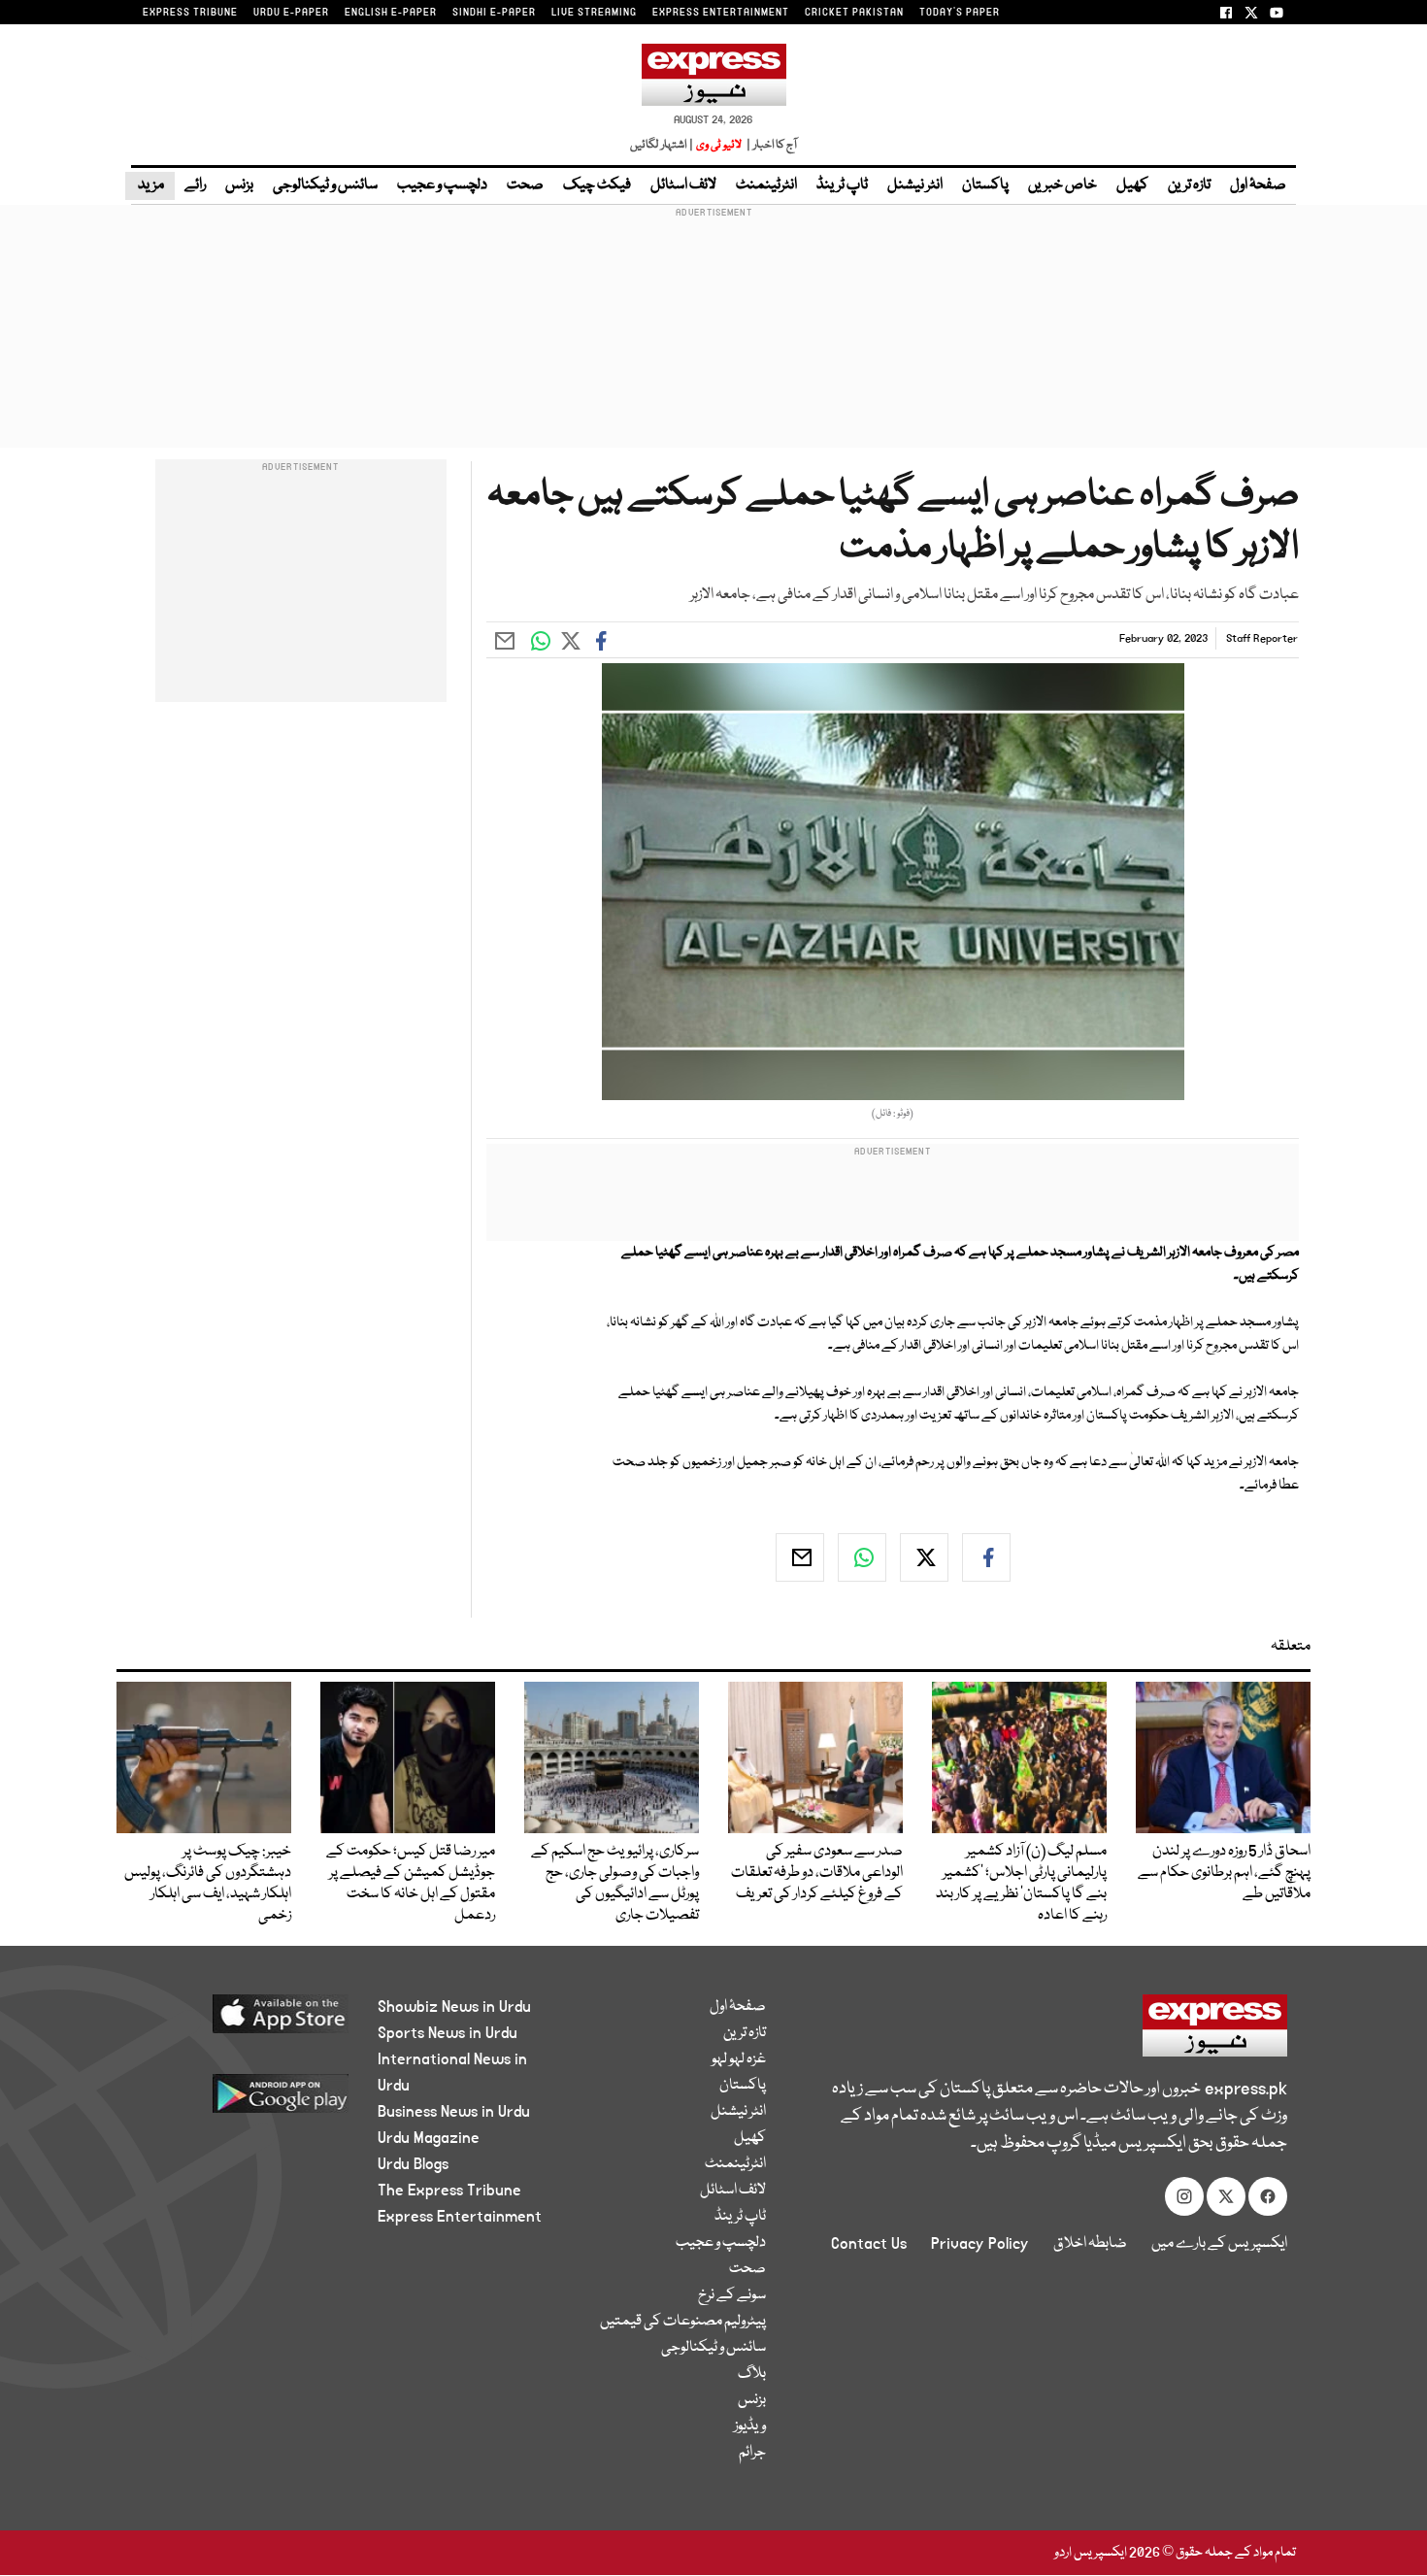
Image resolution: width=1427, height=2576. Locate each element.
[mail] (800, 1557)
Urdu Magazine (429, 2138)
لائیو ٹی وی (719, 145)
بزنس (239, 185)
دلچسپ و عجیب (442, 185)
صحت (525, 185)
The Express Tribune (449, 2191)
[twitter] (924, 1557)
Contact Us (869, 2244)
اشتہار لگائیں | (662, 145)
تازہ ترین (1189, 185)
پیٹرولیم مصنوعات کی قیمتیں (683, 2322)
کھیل (1132, 185)
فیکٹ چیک (597, 185)
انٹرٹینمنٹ (766, 185)
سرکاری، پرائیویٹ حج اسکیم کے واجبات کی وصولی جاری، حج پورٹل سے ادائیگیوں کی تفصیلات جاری (615, 1884)
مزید (150, 185)
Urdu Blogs (413, 2164)
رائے (195, 185)
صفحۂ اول (1258, 185)
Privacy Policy (980, 2244)
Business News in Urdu (454, 2112)
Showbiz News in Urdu (454, 2007)
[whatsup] (862, 1557)
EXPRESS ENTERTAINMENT (721, 13)
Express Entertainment (460, 2217)
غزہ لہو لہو (739, 2059)
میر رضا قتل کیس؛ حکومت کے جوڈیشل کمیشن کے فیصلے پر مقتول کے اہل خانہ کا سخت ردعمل (411, 1884)
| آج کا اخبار (770, 145)
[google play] (244, 2101)
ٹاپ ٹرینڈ (842, 185)
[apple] (244, 2021)
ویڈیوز (750, 2426)
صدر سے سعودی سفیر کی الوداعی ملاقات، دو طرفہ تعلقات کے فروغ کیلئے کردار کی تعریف (817, 1873)
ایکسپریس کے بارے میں (1219, 2244)
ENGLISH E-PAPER (391, 13)
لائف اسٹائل (683, 185)
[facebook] (986, 1557)
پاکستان (985, 185)
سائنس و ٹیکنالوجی (325, 185)
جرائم (752, 2453)
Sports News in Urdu (448, 2033)
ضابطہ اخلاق (1090, 2244)
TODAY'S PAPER (960, 13)
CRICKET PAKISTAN (854, 13)
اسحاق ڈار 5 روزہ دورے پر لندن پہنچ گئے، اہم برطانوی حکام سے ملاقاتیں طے (1224, 1873)
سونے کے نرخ (732, 2295)
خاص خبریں (1062, 185)
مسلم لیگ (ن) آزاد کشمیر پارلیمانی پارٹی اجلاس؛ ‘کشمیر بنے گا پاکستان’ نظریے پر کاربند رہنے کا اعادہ (1021, 1884)
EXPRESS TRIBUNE (190, 13)
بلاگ (752, 2374)
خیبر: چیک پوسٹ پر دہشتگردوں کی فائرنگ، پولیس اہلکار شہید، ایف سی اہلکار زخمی (208, 1884)
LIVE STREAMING (594, 13)
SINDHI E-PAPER (494, 13)
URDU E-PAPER (291, 13)
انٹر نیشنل (915, 185)
